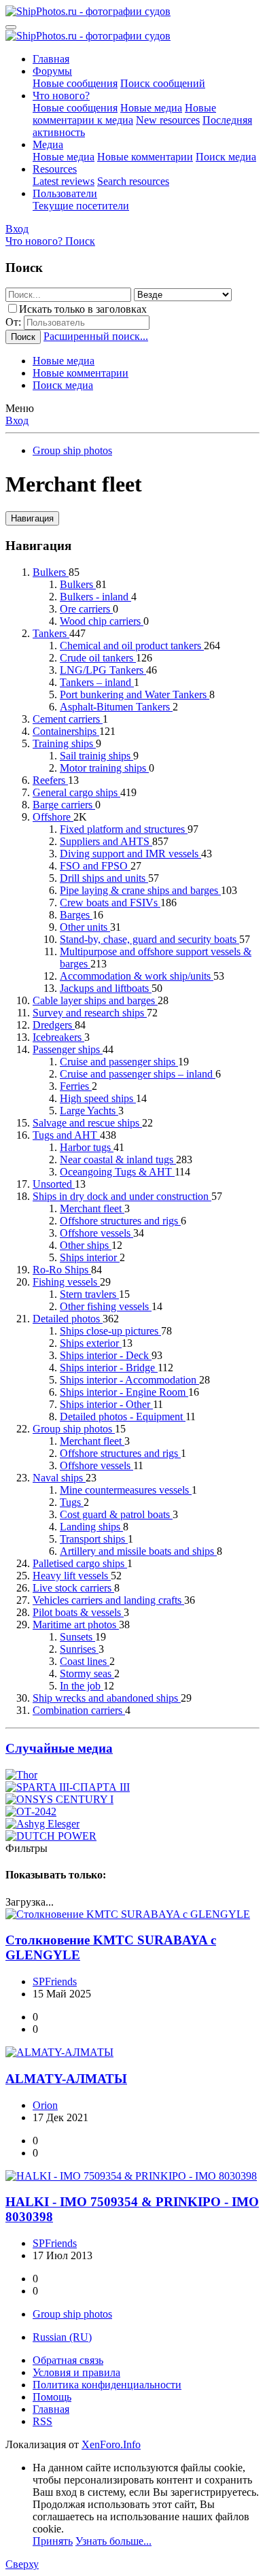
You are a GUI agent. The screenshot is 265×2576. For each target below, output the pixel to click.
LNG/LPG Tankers (103, 670)
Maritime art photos (76, 1625)
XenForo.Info (111, 2444)
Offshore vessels (96, 1233)
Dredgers (54, 1025)
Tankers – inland (97, 682)
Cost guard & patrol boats (116, 1514)
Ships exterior (91, 1343)
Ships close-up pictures (110, 1331)
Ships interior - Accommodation (129, 1380)
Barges (76, 915)
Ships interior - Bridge (109, 1368)
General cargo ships (76, 792)
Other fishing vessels (106, 1306)
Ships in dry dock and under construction (122, 1196)
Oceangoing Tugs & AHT (117, 1172)
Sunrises (79, 1649)
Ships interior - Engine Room (124, 1392)
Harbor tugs (87, 1147)
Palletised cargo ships (80, 1563)
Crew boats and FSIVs (110, 903)
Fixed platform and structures (124, 829)
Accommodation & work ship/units (137, 976)
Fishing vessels (66, 1282)
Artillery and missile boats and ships (138, 1551)
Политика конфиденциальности (107, 2385)
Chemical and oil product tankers (132, 646)
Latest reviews (64, 181)
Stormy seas (87, 1673)
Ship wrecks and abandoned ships (107, 1698)
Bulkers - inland (95, 597)
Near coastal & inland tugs (118, 1160)
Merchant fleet (92, 1208)
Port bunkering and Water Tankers (135, 694)
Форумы (52, 71)
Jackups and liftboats (106, 988)
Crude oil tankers (98, 658)
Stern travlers (89, 1294)
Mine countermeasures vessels (126, 1490)
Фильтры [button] (26, 1848)
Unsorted (54, 1184)
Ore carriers (86, 609)
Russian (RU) (62, 2337)
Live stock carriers (73, 1588)
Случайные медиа (59, 1748)
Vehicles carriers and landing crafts (108, 1600)
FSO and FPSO (95, 866)
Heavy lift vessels (72, 1576)
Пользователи (65, 193)
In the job (82, 1686)
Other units (85, 927)
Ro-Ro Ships (62, 1270)
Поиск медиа (226, 157)
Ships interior (90, 1257)
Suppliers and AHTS (106, 841)
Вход (17, 420)
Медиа (48, 144)
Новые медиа (151, 108)
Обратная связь (68, 2360)
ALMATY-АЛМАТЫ (66, 2079)
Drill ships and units (104, 878)
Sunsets (77, 1637)
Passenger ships (68, 1049)
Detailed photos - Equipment (123, 1416)
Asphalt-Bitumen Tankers (116, 707)
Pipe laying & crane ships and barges (140, 890)
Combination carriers (79, 1710)
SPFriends (55, 1981)
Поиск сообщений (163, 83)
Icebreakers (58, 1037)
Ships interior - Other (106, 1404)
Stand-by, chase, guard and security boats (149, 939)
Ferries (76, 1086)
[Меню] (11, 27)
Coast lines (85, 1661)
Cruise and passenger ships (119, 1062)
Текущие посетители (81, 206)
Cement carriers (68, 719)
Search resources (133, 181)
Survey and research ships (90, 1013)
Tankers (51, 633)
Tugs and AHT (66, 1135)
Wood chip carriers (102, 621)
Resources (55, 169)
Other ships (86, 1245)
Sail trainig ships (96, 756)
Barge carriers (64, 805)
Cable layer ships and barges (95, 1000)
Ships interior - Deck (106, 1355)
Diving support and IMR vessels (130, 854)
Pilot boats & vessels (78, 1612)
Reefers (50, 780)
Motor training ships (104, 768)
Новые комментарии (145, 157)
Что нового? (61, 96)
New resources (168, 120)
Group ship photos (74, 1429)
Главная (51, 59)
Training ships (64, 743)
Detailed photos (68, 1319)
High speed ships (98, 1098)
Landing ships (91, 1527)
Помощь (52, 2397)
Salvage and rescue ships (87, 1123)
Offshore (53, 817)
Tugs (72, 1502)
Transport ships (94, 1539)
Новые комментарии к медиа (124, 114)
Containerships (66, 731)
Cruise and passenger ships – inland (138, 1074)
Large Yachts (89, 1111)
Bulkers (51, 572)
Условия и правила (76, 2372)
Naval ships (59, 1478)
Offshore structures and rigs (120, 1221)
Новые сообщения (75, 83)
